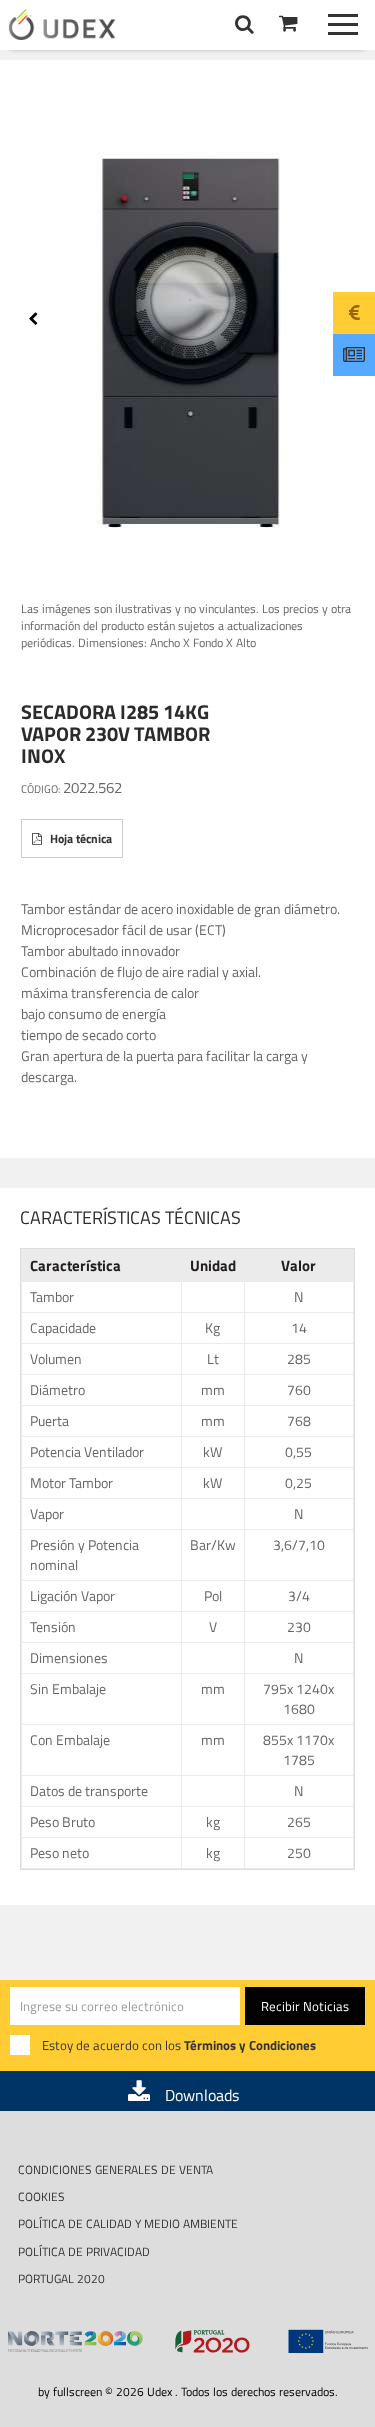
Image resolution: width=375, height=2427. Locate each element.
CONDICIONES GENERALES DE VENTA (115, 2169)
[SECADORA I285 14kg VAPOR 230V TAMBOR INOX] (188, 329)
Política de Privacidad (84, 2251)
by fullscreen (70, 2391)
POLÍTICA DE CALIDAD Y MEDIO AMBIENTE (128, 2223)
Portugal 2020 (61, 2278)
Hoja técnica (79, 838)
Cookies (41, 2196)
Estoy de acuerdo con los (179, 2045)
